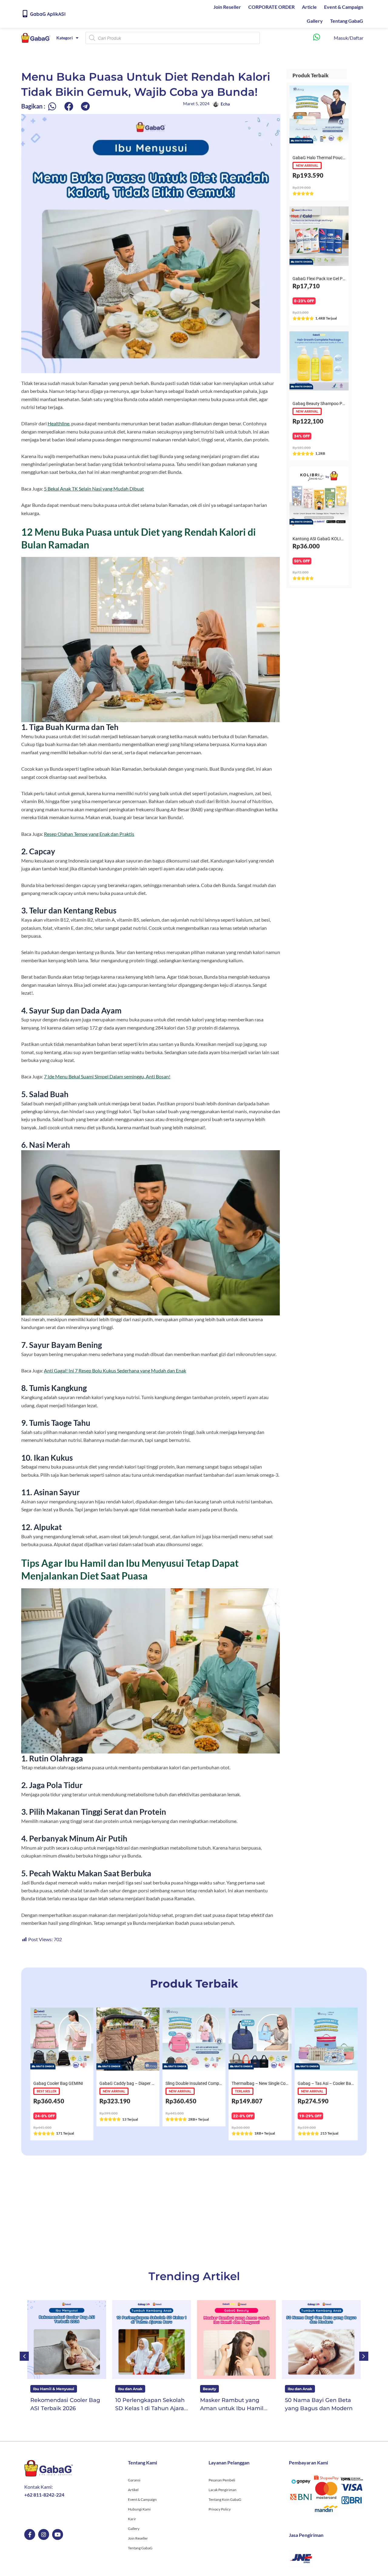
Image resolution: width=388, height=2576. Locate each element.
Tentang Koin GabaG (225, 2499)
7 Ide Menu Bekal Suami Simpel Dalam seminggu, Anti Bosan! (107, 1076)
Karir (132, 2519)
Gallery (315, 21)
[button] (52, 107)
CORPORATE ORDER (271, 7)
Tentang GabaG (347, 21)
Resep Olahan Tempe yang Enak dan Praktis (89, 834)
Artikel (133, 2490)
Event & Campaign (344, 7)
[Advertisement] (194, 2212)
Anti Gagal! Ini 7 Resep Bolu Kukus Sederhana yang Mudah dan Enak (115, 1370)
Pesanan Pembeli (222, 2480)
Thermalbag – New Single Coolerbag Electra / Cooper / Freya (288, 2083)
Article (309, 7)
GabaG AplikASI (48, 14)
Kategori (65, 38)
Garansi (134, 2480)
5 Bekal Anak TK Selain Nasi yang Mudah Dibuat (94, 489)
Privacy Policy (220, 2509)
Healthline (59, 423)
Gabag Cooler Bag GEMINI (58, 2083)
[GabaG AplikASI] (25, 14)
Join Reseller (227, 7)
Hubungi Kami (139, 2509)
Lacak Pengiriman (222, 2490)
